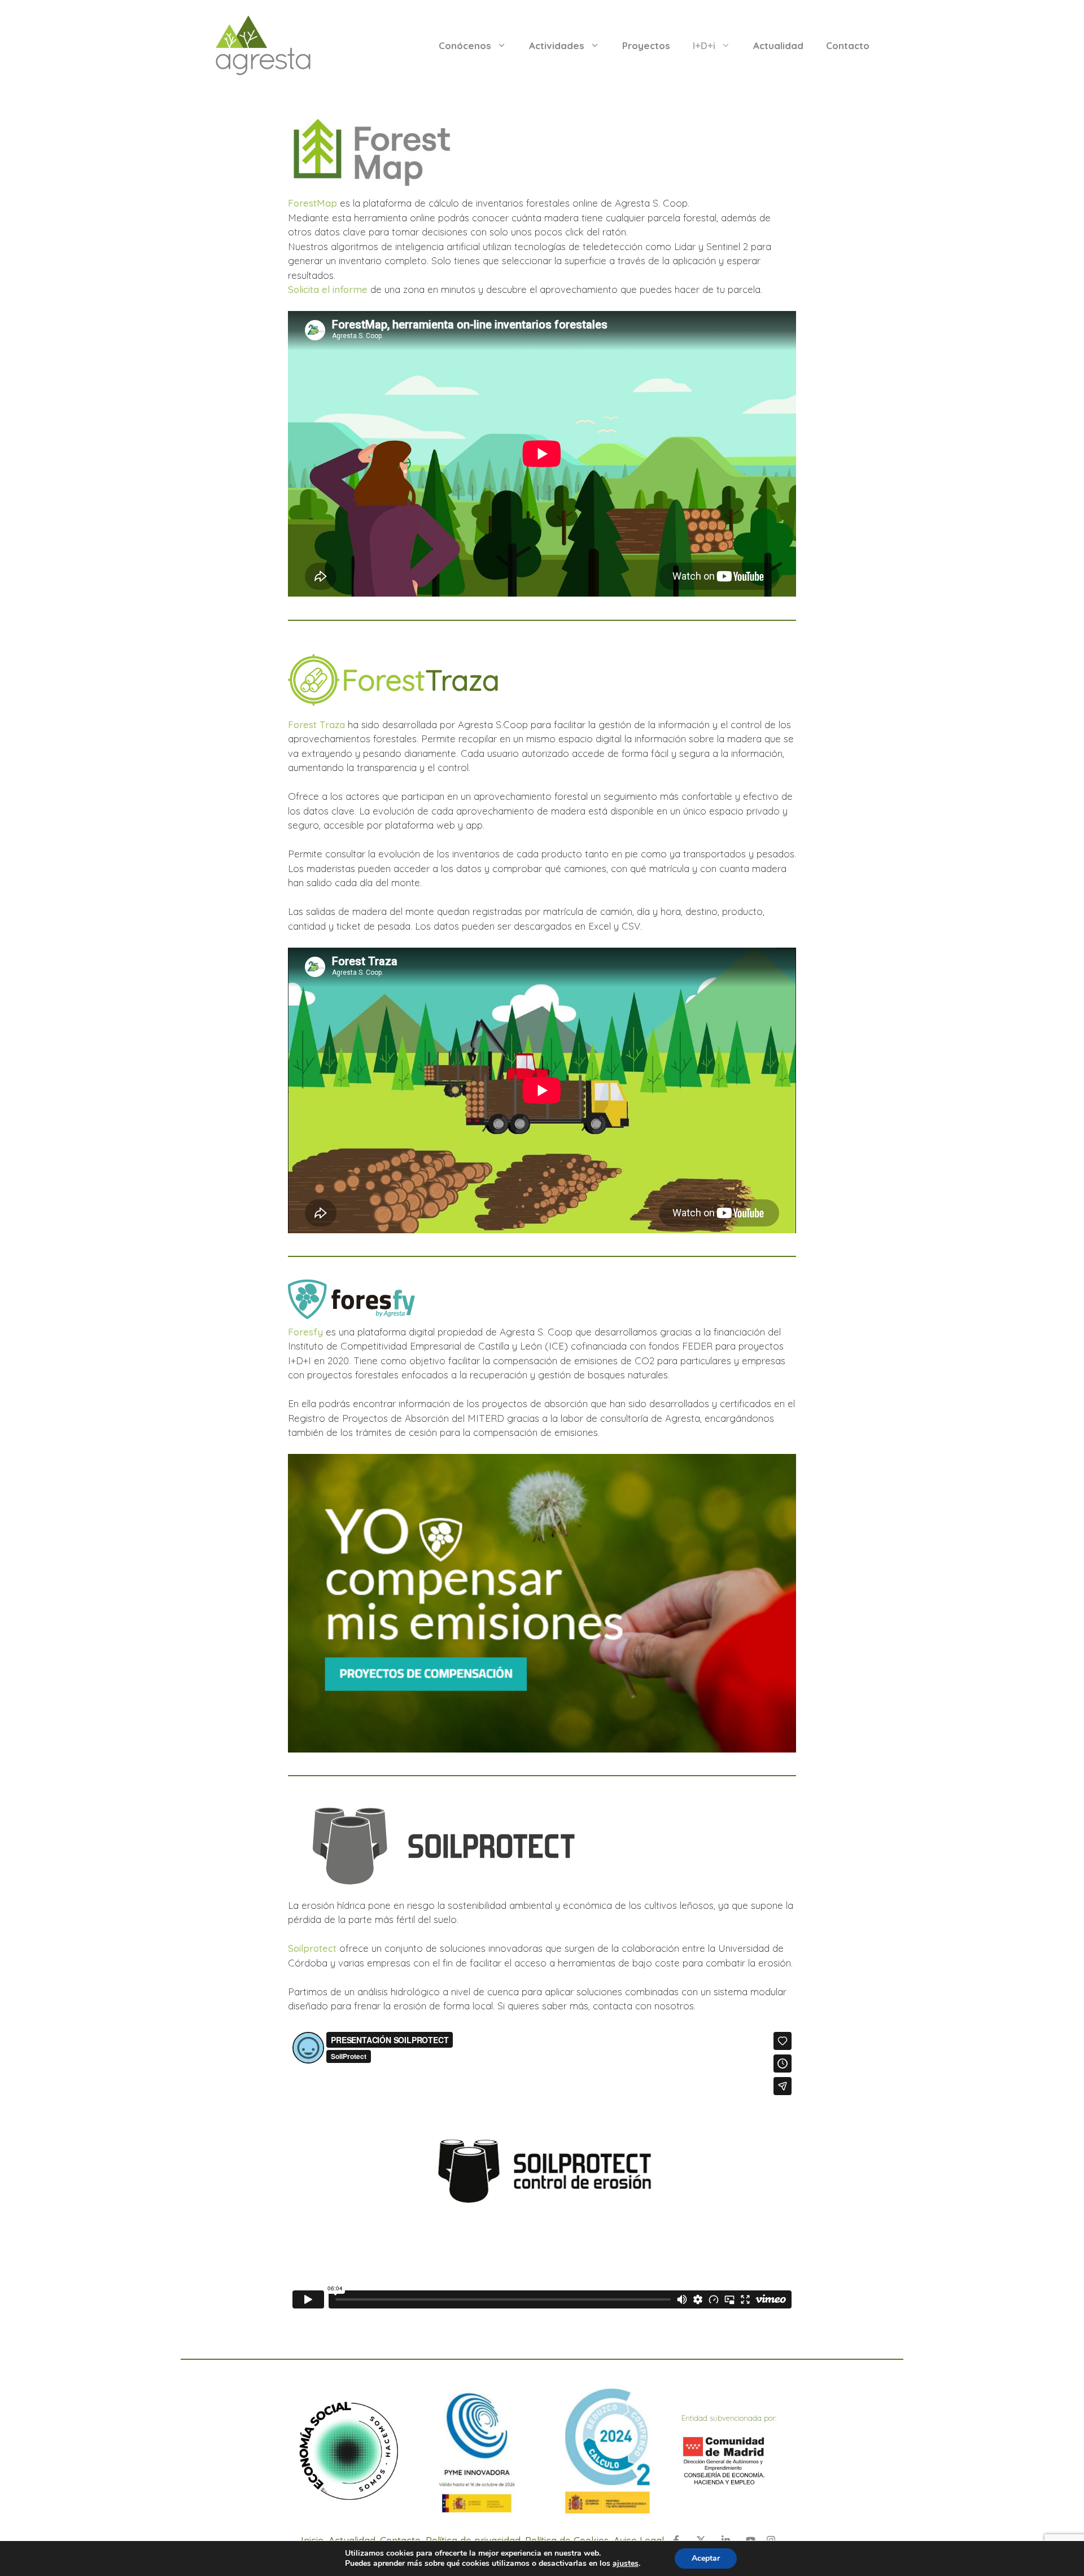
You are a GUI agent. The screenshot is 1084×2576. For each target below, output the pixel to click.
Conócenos (465, 45)
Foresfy (305, 1332)
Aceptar (706, 2558)
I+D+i (704, 45)
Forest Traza (316, 724)
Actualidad (778, 45)
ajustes (626, 2564)
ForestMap (312, 203)
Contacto (848, 45)
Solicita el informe (328, 289)
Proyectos (646, 45)
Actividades (557, 45)
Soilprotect (312, 1948)
